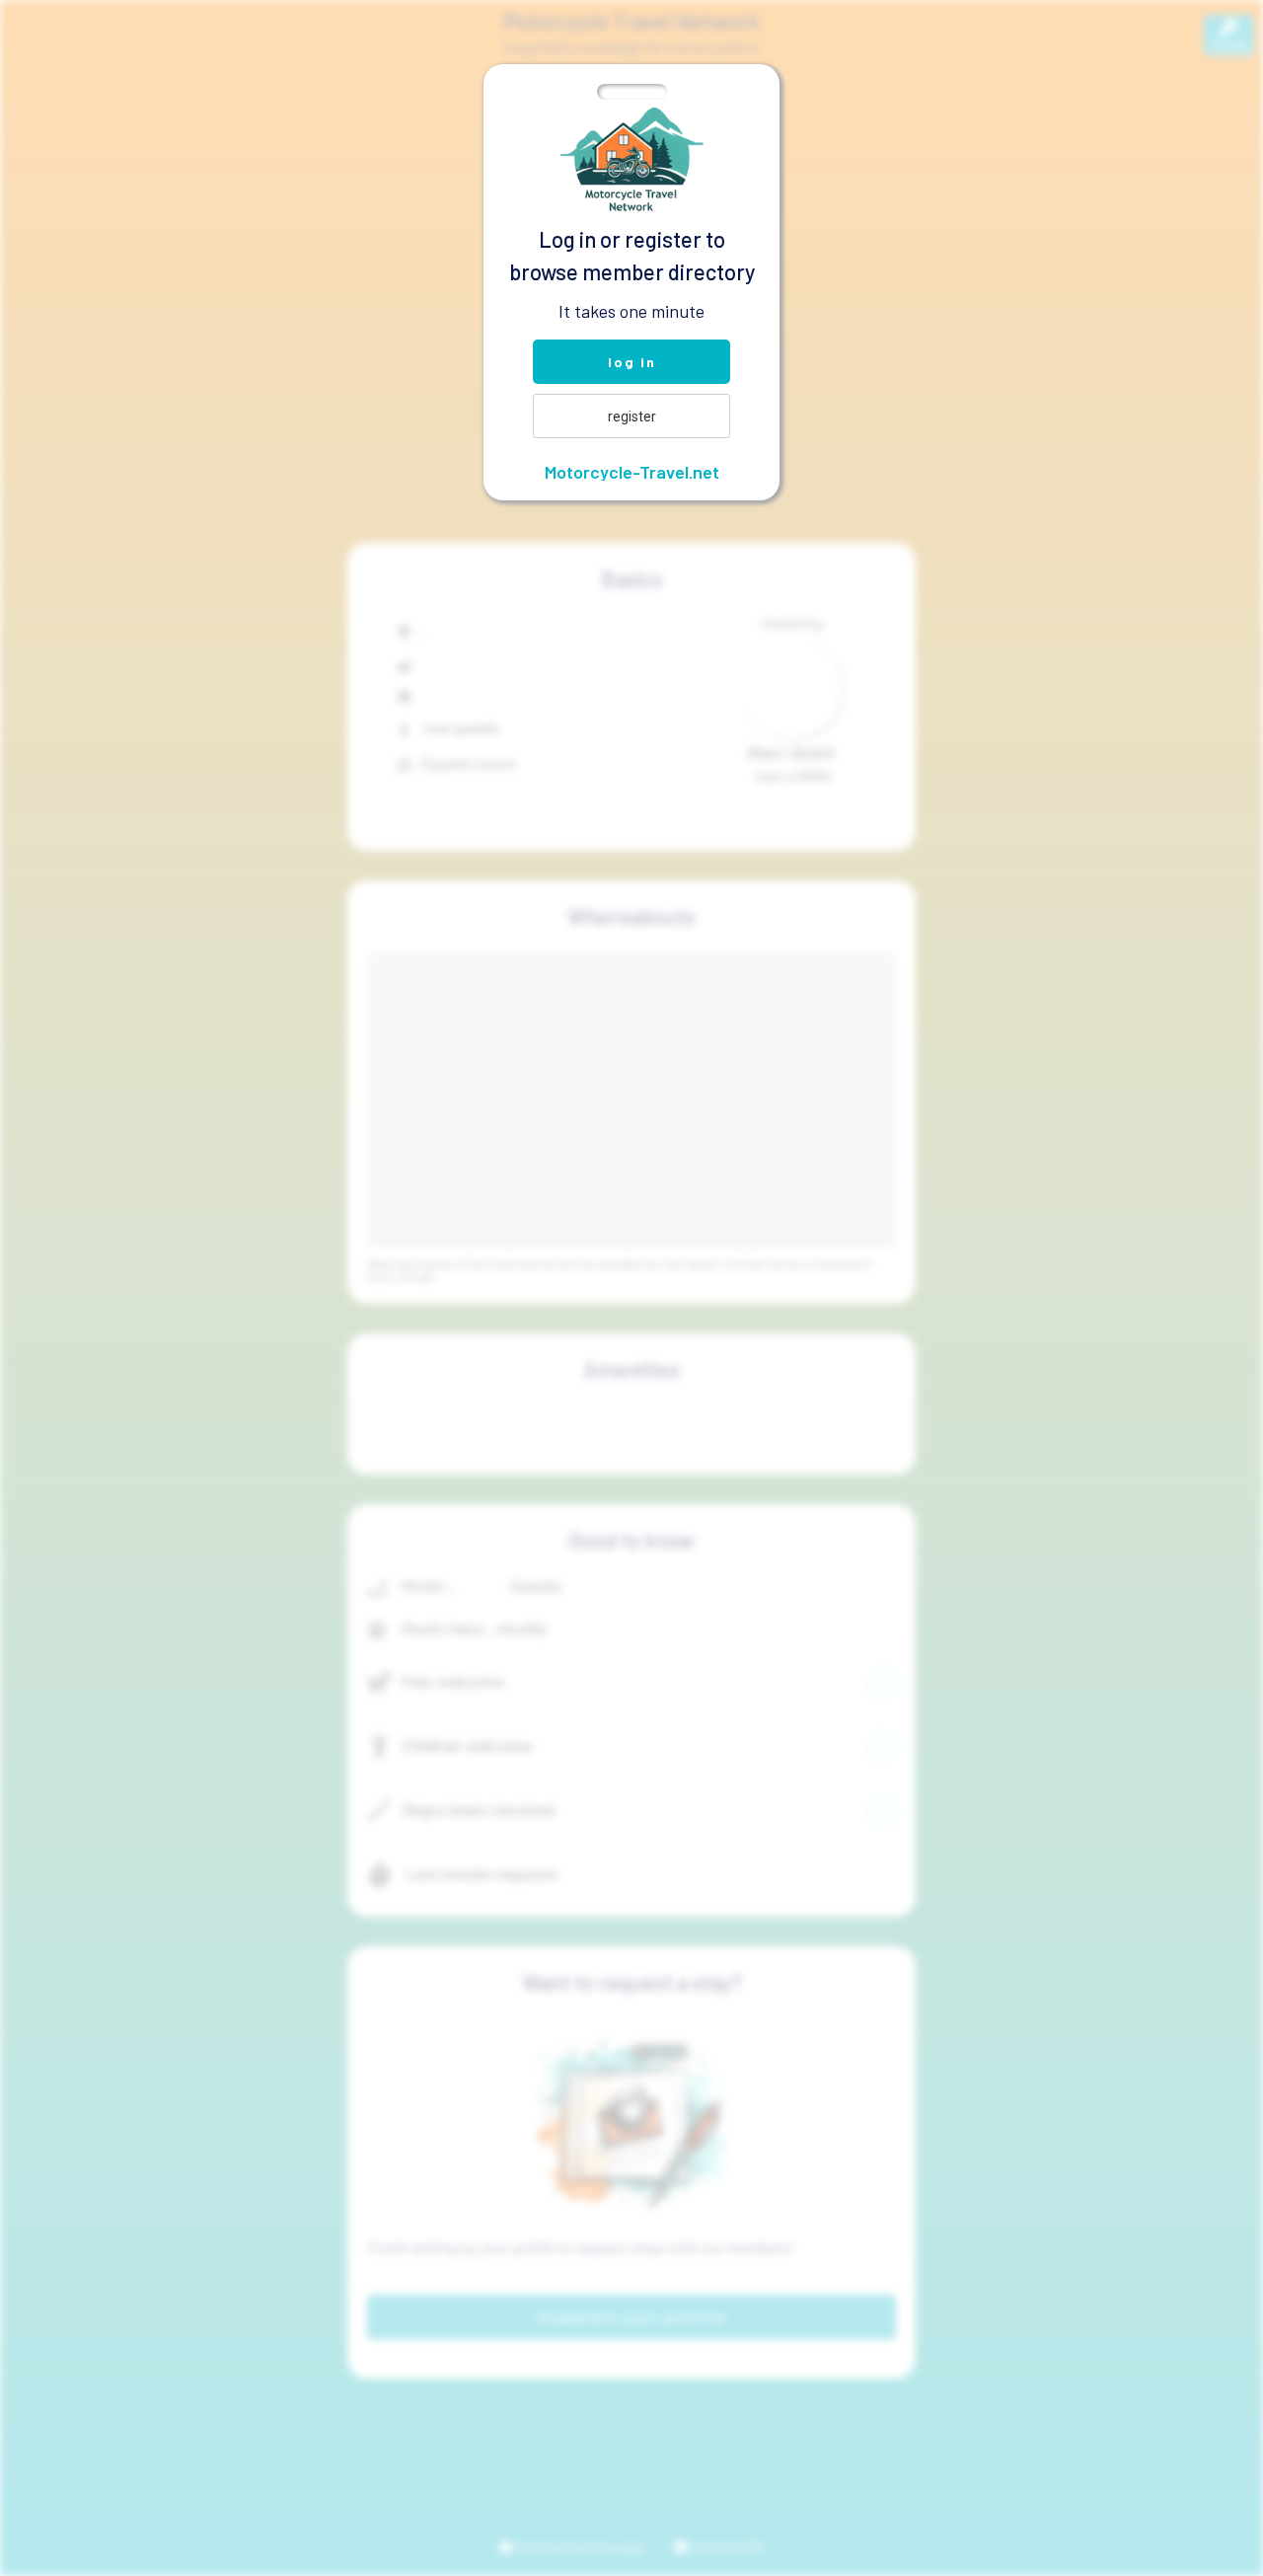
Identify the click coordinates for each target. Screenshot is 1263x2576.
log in (632, 362)
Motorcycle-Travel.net (632, 472)
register (632, 417)
